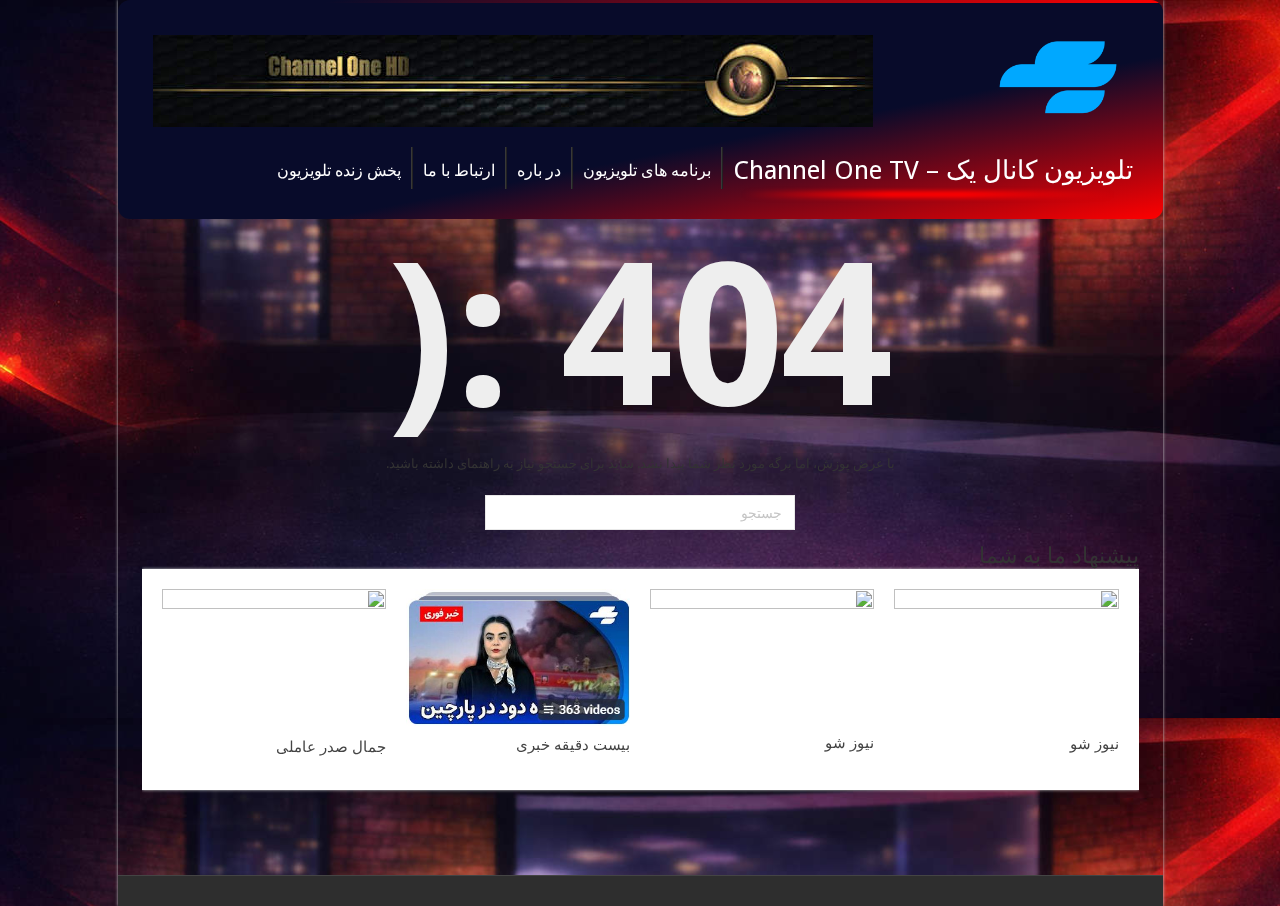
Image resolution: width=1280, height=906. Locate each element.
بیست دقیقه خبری (573, 745)
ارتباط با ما (459, 170)
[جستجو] (503, 513)
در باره (539, 170)
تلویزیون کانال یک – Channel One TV (933, 170)
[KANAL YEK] (1058, 74)
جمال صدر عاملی (331, 747)
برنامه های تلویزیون (647, 170)
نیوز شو (1094, 744)
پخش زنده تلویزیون (339, 170)
